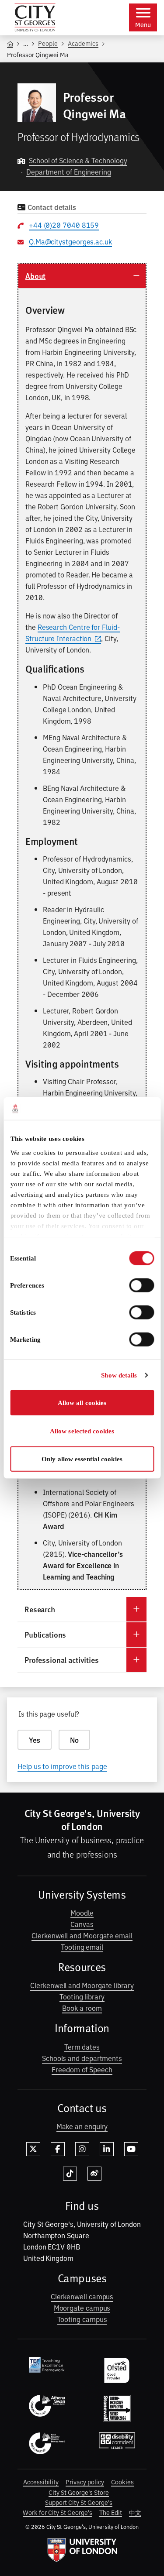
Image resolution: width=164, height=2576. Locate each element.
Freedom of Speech (82, 2069)
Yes (35, 1740)
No (74, 1740)
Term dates (82, 2047)
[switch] (141, 1285)
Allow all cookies (82, 1403)
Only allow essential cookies (82, 1459)
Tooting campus (82, 2319)
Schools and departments (82, 2058)
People (48, 43)
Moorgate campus (82, 2308)
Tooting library (82, 1996)
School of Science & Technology (78, 160)
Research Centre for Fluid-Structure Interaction (73, 632)
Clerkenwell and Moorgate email (82, 1935)
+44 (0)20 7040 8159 (64, 225)
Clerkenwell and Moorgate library (82, 1985)
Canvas (82, 1924)
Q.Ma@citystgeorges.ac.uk (70, 241)
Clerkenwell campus (82, 2296)
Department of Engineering (69, 172)
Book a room (82, 2008)
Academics (83, 43)
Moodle (82, 1913)
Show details (119, 1375)
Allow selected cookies (82, 1431)
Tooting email (82, 1947)
